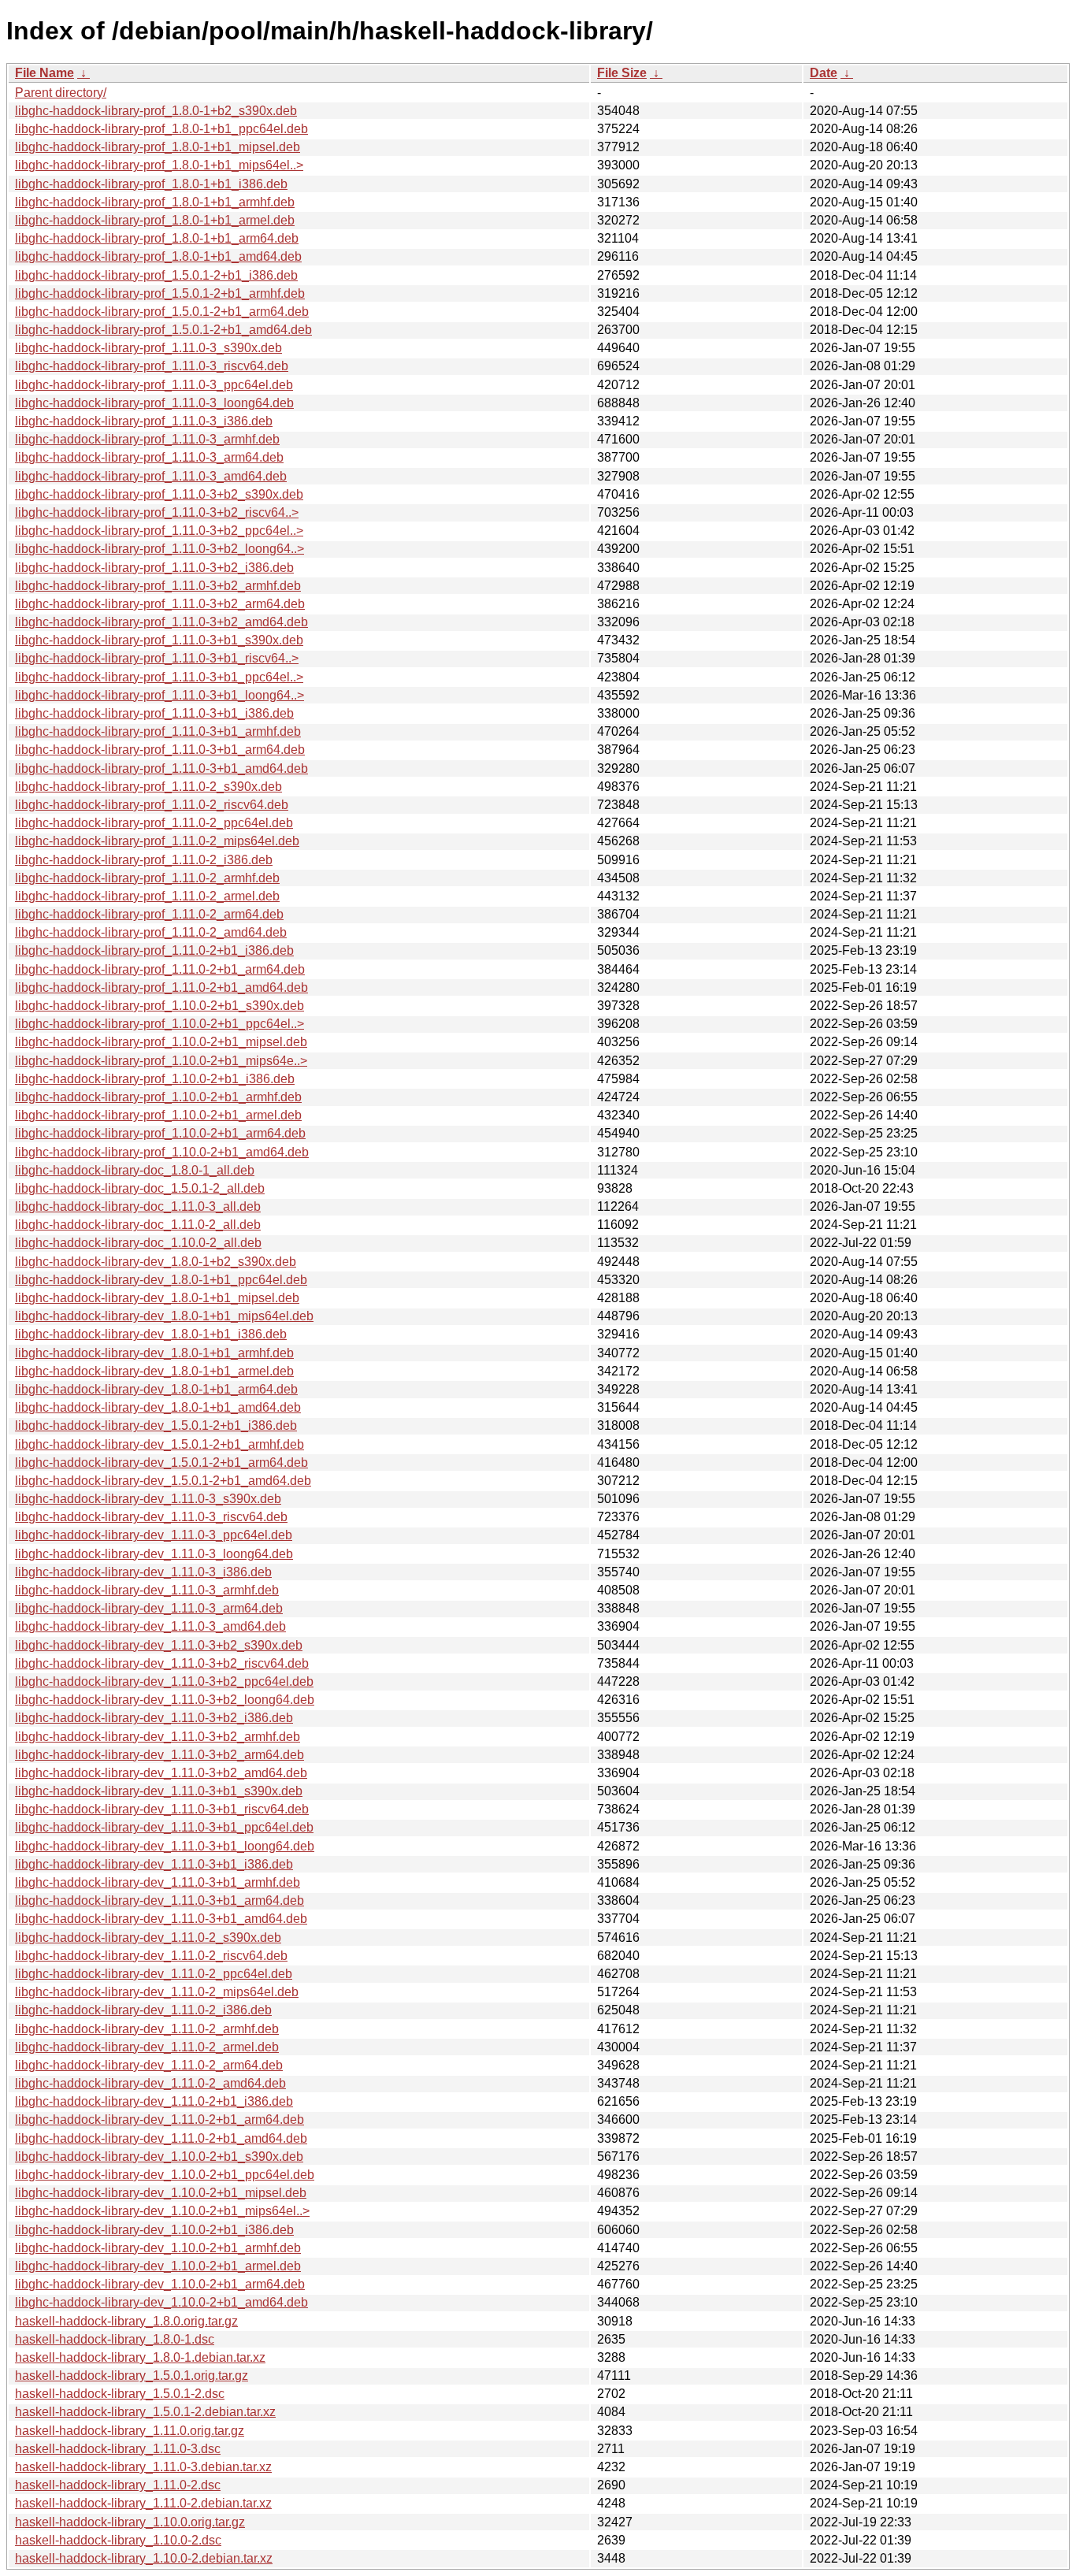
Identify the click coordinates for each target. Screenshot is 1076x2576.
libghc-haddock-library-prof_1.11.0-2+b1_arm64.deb (160, 969)
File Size (622, 73)
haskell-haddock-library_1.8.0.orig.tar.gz (126, 2321)
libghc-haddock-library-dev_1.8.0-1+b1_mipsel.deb (157, 1298)
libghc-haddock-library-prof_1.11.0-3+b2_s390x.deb (159, 494)
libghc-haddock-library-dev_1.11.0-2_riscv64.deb (151, 1956)
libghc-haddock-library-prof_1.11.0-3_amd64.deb (151, 476)
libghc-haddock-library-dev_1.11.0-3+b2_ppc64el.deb (164, 1681)
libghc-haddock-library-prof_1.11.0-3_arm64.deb (149, 457)
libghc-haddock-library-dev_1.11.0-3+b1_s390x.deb (159, 1791)
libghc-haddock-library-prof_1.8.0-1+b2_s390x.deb (156, 111)
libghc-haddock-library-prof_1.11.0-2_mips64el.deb (157, 841)
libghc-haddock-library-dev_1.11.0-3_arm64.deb (149, 1608)
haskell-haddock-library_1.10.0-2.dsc (118, 2540)
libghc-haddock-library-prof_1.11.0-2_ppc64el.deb (154, 823)
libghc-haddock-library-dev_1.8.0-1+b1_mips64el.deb (164, 1316)
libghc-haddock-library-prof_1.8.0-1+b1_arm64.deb (157, 238)
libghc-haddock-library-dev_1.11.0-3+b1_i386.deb (154, 1864)
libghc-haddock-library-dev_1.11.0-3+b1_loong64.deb (165, 1846)
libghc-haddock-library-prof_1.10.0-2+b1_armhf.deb (158, 1097)
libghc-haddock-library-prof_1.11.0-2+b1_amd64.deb (161, 987)
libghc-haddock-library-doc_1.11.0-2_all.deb (138, 1225)
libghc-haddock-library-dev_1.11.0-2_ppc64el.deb (154, 1974)
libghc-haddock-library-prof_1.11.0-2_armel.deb (147, 896)
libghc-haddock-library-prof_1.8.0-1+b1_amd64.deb (158, 256)
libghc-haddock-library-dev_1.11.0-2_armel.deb (147, 2047)
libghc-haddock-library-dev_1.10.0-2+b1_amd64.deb (161, 2302)
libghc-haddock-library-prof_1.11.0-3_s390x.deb (148, 348)
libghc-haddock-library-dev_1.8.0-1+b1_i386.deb (151, 1334)
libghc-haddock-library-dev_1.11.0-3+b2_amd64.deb (161, 1773)
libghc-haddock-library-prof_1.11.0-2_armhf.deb (147, 878)
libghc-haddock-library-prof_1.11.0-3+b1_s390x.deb (159, 640)
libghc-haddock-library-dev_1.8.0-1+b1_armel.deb (154, 1371)
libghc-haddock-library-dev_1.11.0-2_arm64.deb (149, 2065)
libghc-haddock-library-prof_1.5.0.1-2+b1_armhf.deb (160, 293)
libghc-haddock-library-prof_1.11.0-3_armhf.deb (147, 439)
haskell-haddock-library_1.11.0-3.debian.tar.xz (143, 2467)
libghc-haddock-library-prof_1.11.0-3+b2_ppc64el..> (159, 531)
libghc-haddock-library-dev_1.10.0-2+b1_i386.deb (154, 2230)
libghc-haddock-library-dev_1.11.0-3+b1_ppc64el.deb (164, 1827)
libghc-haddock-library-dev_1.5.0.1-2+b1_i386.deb (156, 1425)
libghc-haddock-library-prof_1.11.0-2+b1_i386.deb (154, 950)
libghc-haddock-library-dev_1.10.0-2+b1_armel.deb (158, 2266)
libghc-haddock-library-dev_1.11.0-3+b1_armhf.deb (158, 1882)
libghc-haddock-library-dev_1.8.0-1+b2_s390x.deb (156, 1262)
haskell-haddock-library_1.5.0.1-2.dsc (120, 2394)
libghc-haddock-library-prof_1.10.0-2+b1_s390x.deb (160, 1006)
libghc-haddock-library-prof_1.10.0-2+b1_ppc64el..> (160, 1024)
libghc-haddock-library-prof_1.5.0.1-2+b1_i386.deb (156, 275)
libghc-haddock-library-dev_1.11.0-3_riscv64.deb (151, 1517)
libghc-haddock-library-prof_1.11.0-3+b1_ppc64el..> (159, 677)
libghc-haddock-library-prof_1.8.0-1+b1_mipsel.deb (158, 147)
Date (824, 73)
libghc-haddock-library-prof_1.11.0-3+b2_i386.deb (154, 568)
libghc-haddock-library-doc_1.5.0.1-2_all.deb (140, 1188)
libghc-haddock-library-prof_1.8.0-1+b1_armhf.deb (155, 202)
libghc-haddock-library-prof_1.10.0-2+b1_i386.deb (155, 1079)
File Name (45, 73)
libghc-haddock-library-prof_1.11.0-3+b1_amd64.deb (161, 768)
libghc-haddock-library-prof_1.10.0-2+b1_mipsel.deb (161, 1042)
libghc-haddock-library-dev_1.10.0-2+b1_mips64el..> (162, 2211)
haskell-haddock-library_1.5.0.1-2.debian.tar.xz (145, 2412)
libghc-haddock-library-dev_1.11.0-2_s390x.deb (148, 1938)
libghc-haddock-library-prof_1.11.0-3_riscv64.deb (152, 366)
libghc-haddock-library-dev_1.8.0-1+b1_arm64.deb (156, 1389)
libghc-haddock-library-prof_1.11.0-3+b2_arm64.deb (160, 604)
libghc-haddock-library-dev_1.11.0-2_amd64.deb (150, 2083)
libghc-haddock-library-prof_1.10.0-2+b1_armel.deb (158, 1115)
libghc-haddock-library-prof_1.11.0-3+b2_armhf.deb (158, 586)
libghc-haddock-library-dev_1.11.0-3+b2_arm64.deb (160, 1755)
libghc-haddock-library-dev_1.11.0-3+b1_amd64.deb (161, 1919)
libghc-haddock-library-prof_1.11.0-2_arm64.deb (149, 914)
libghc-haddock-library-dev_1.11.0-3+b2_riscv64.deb (162, 1663)
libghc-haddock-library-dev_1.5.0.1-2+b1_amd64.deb (163, 1481)
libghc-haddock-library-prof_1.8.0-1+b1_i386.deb (151, 184)
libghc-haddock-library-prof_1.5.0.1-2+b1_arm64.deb (162, 312)
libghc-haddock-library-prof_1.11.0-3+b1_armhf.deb (158, 731)
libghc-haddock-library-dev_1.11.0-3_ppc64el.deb (154, 1535)
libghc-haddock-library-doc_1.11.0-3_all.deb (138, 1206)
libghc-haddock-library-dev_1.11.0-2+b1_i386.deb (154, 2101)
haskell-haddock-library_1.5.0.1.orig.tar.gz (132, 2376)
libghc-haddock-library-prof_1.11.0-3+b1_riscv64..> (157, 658)
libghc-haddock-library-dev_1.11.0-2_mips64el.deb (157, 1992)
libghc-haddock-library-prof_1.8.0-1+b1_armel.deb (155, 220)
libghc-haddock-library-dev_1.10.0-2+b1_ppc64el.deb (165, 2175)
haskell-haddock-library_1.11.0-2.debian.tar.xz (143, 2503)
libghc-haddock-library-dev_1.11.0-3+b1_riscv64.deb (162, 1809)
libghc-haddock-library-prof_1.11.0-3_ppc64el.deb (154, 385)
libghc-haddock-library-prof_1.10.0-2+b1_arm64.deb (160, 1133)
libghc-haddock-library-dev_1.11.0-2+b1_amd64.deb (161, 2138)
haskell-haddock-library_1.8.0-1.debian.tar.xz (140, 2357)
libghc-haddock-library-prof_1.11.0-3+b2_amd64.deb (161, 622)
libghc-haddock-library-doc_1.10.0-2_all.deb (138, 1243)
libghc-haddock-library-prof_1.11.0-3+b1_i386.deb (154, 713)
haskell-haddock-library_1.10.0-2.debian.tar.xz (144, 2558)
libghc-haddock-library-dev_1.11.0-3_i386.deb (143, 1572)
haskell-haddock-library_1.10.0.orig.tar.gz (130, 2522)
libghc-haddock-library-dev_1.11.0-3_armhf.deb (147, 1590)
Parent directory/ (61, 93)
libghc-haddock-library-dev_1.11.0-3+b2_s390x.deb (159, 1645)
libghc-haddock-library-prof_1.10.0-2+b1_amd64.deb (162, 1152)
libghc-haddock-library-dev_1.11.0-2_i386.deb (143, 2010)
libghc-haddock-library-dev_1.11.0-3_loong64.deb (154, 1554)
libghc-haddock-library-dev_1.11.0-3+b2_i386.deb (154, 1718)
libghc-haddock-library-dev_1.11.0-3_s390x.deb (148, 1499)
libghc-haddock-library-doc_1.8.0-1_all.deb (135, 1170)
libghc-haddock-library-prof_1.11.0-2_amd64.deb (151, 932)
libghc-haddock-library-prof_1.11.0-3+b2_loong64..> (160, 549)
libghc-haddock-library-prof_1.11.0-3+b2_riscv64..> (157, 512)
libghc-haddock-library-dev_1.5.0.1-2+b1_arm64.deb (161, 1462)
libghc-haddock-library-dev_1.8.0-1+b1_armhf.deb (154, 1353)
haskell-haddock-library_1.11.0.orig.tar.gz (130, 2431)
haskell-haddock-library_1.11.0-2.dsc (118, 2485)
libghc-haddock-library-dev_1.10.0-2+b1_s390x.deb (159, 2157)
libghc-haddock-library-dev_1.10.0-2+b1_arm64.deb (160, 2284)
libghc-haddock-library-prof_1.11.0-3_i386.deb (144, 421)
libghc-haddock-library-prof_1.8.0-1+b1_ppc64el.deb (161, 129)
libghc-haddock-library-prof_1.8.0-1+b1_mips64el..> (159, 165)
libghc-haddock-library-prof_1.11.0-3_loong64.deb (154, 403)
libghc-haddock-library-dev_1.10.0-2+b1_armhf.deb (158, 2248)
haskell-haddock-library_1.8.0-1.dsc (115, 2339)
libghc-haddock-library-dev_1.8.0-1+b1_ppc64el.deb (161, 1280)
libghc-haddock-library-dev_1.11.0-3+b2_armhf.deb (158, 1737)
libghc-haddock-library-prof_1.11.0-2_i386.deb (144, 860)
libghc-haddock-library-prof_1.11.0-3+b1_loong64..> (160, 695)
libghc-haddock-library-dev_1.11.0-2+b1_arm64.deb (160, 2119)
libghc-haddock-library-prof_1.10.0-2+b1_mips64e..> (161, 1061)
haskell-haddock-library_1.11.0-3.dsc (118, 2449)
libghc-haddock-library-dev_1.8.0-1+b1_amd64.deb (158, 1407)
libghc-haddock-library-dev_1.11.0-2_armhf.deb (147, 2029)
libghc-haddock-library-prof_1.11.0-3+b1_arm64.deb (160, 750)
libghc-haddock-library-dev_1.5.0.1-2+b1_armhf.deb (160, 1444)
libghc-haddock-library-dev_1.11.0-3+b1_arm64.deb (160, 1900)
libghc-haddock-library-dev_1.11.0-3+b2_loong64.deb (165, 1700)
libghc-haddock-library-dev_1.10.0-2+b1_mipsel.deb (161, 2193)
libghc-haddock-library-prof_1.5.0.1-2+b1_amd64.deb (163, 330)
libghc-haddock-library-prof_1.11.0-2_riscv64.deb (152, 805)
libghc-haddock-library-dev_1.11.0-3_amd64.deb (150, 1626)
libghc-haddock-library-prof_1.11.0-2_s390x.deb (148, 787)
